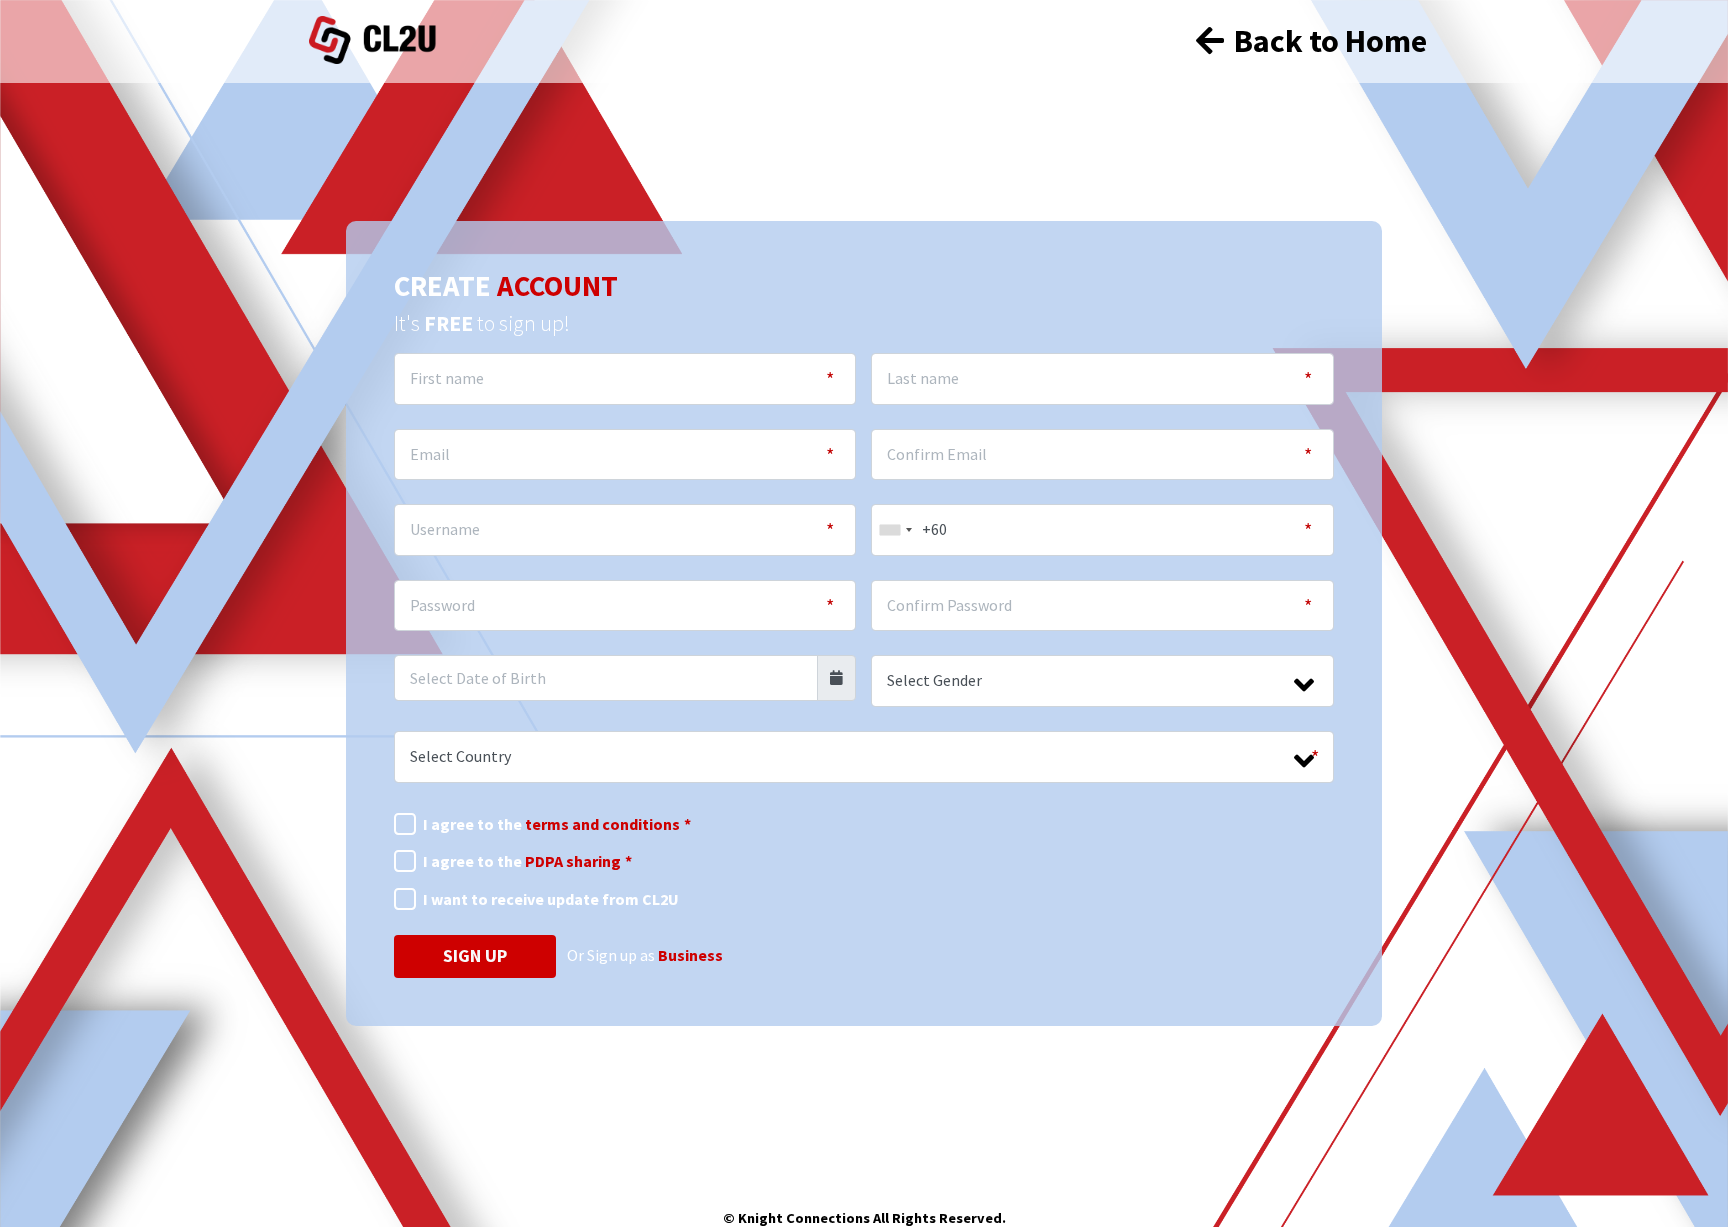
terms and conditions (602, 824)
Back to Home (1327, 41)
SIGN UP (475, 955)
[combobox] (895, 530)
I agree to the (557, 824)
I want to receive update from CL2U (551, 899)
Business (690, 955)
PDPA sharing (573, 861)
